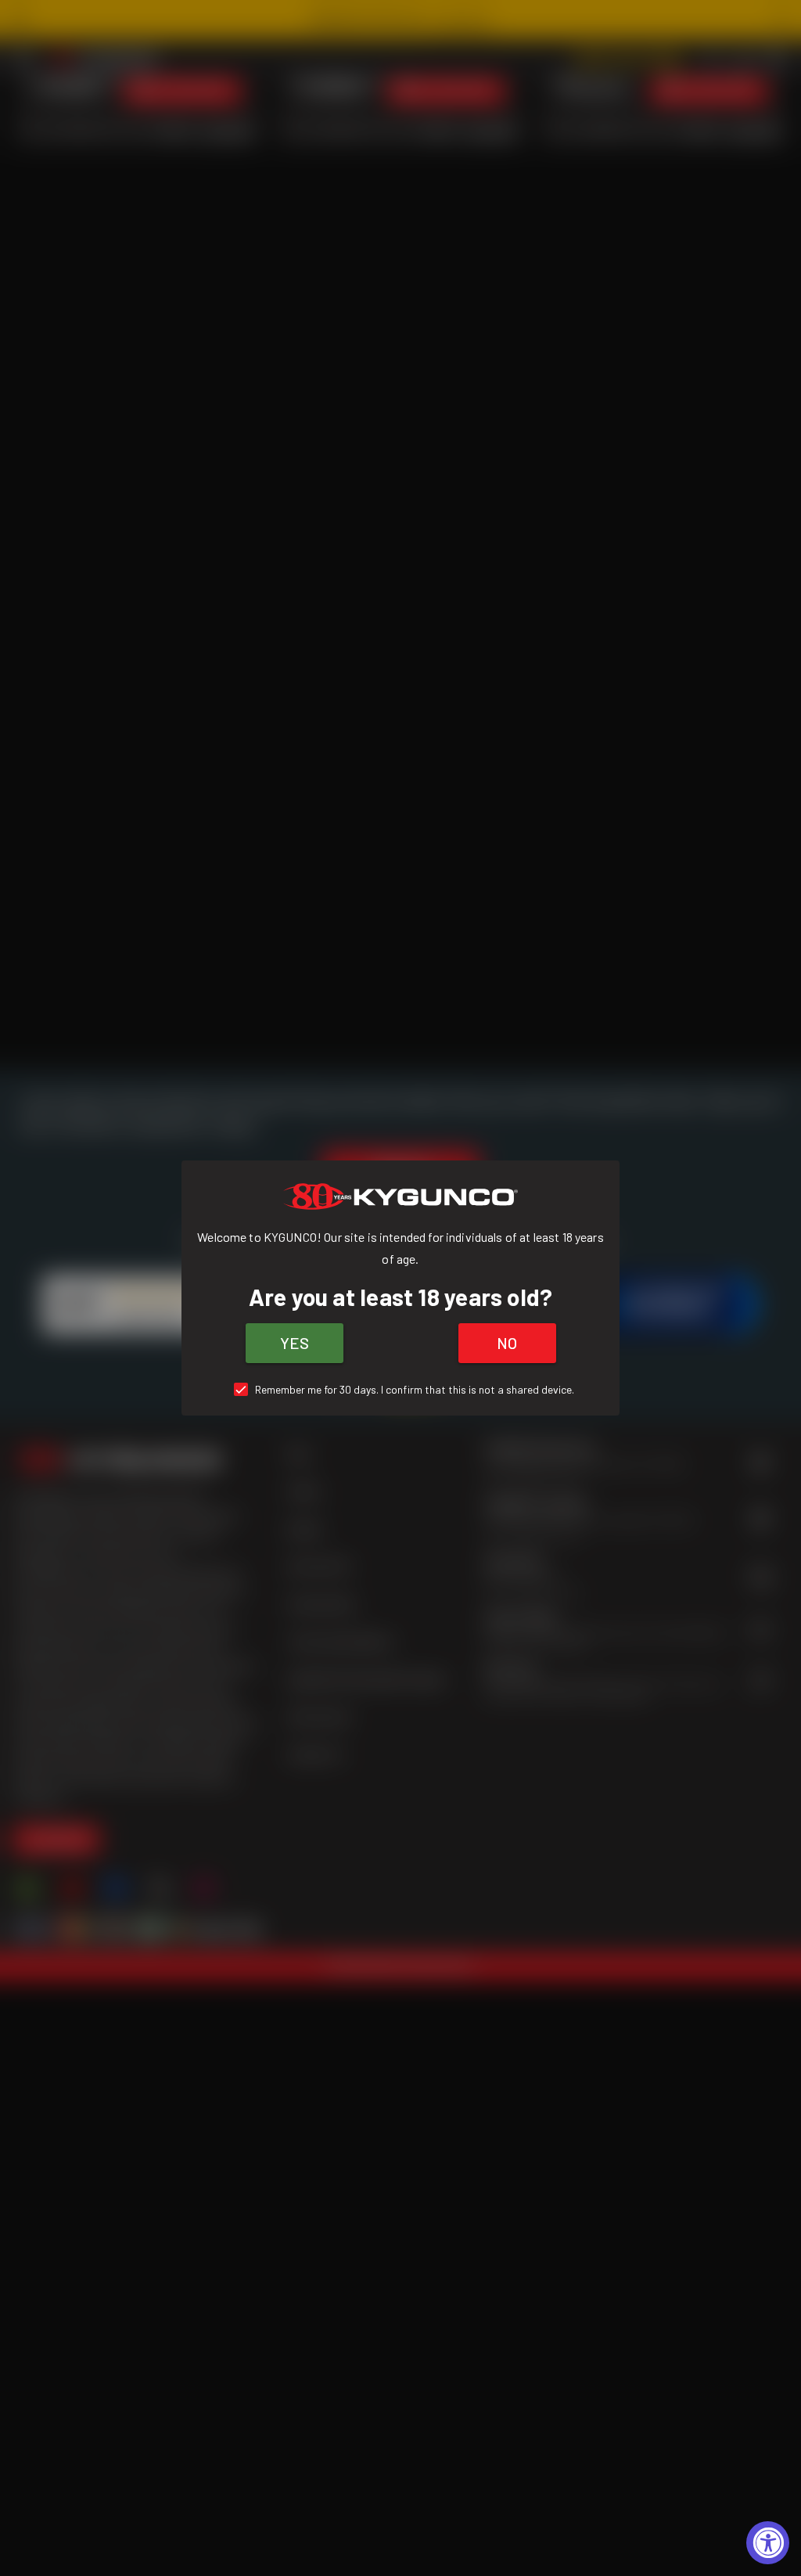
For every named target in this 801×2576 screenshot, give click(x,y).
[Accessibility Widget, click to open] (768, 2543)
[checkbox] (401, 1389)
